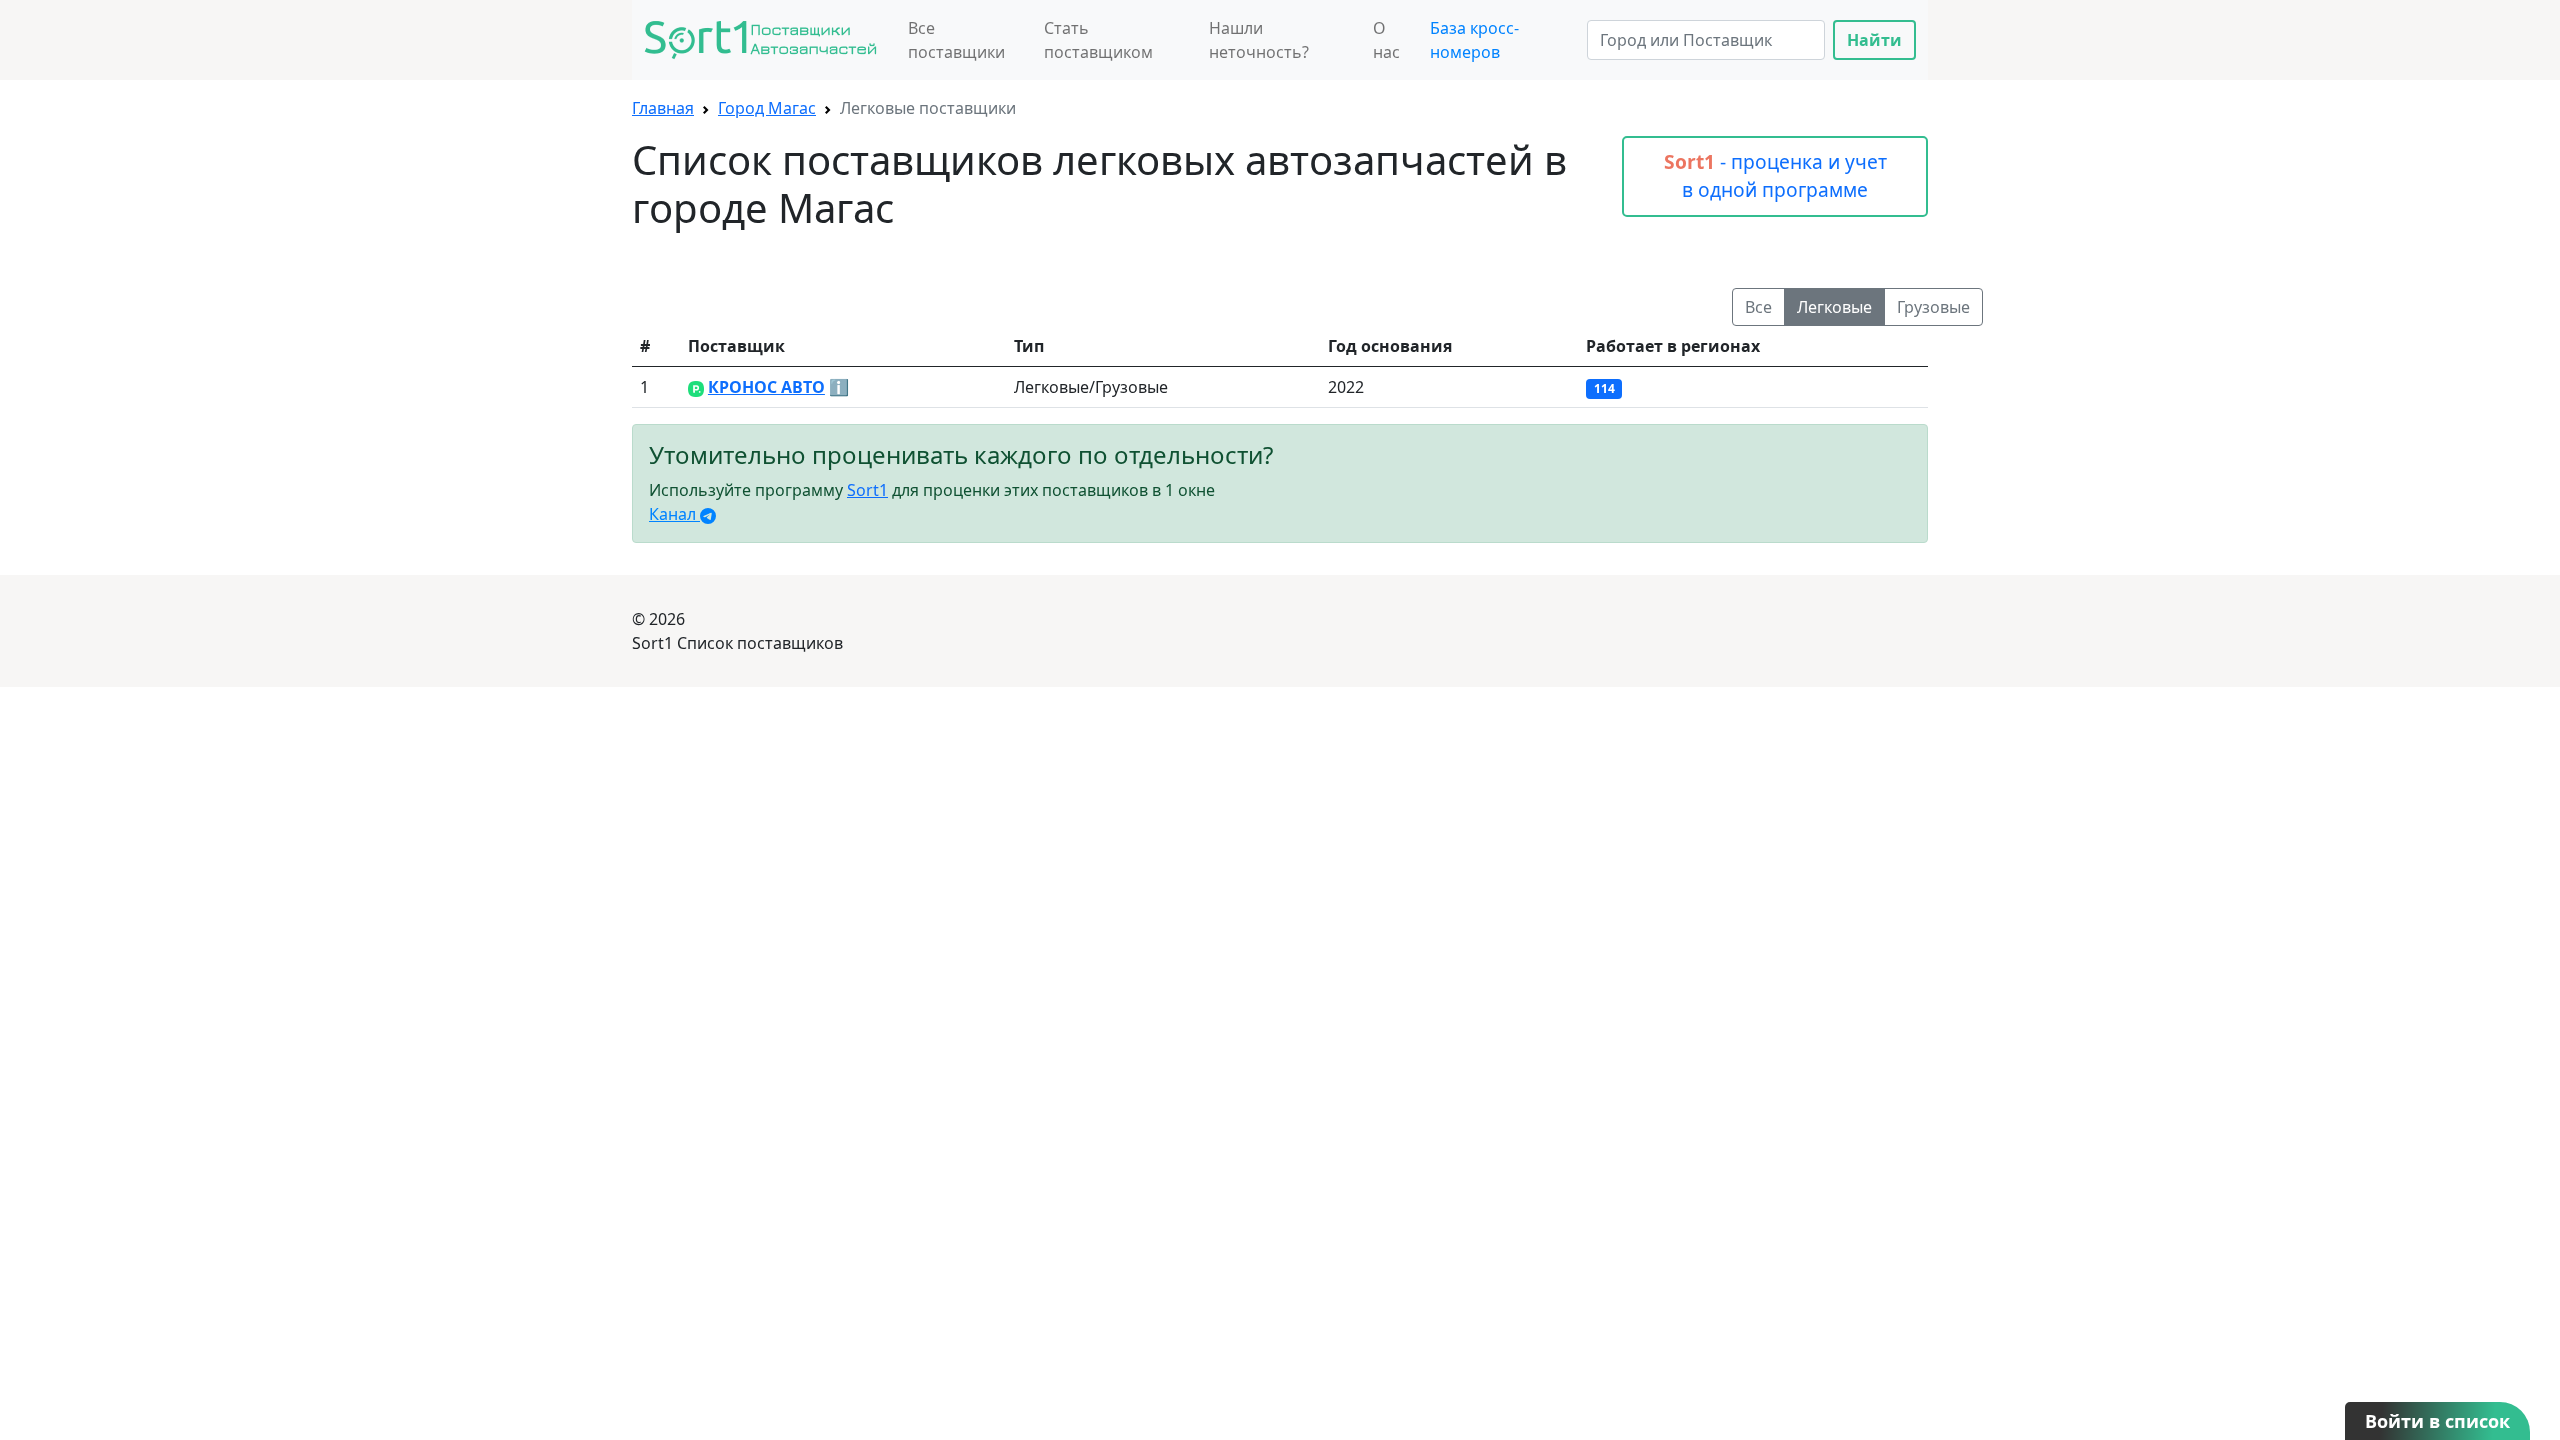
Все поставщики (956, 40)
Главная (663, 108)
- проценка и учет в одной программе (1775, 176)
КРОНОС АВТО (766, 387)
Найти (1874, 40)
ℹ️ (839, 387)
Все (1758, 307)
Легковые (1834, 307)
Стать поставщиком (1098, 40)
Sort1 (867, 490)
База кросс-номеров (1474, 40)
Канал (674, 514)
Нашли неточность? (1259, 40)
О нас (1386, 40)
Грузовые (1933, 307)
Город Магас (767, 108)
